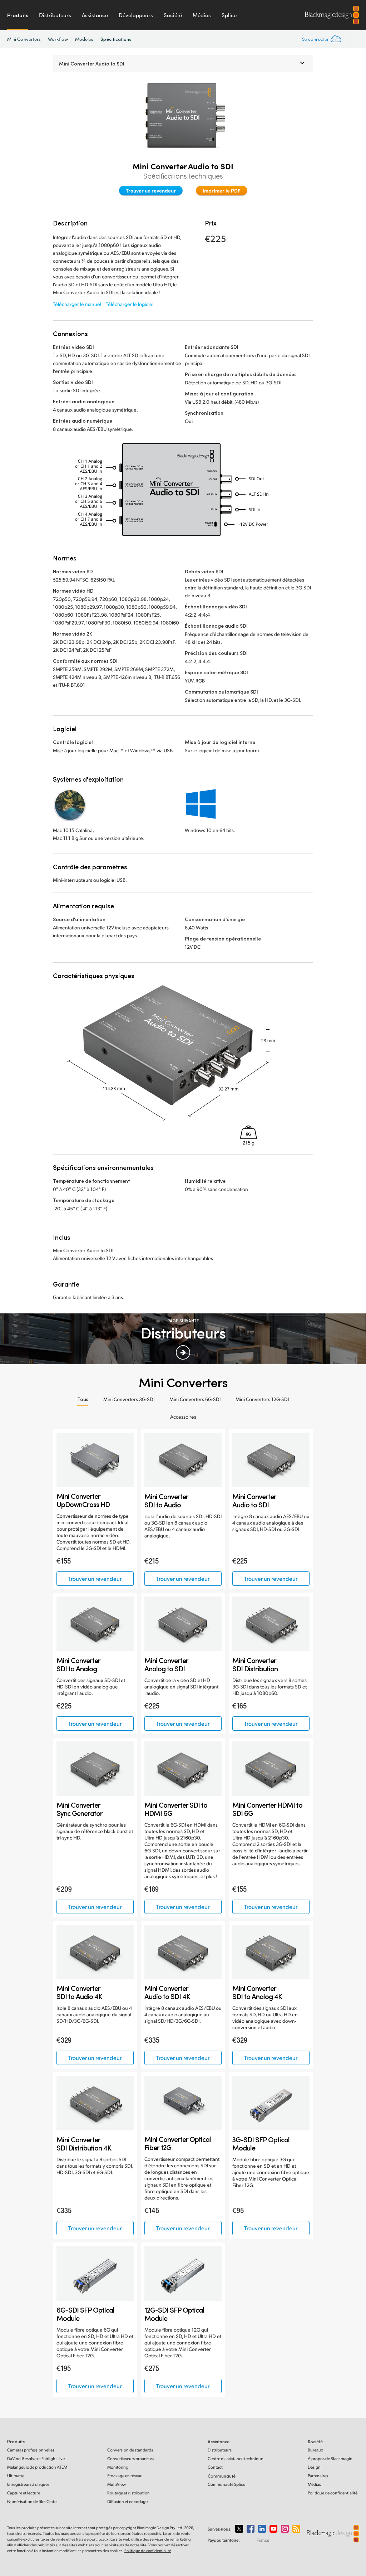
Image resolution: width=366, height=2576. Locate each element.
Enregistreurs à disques (28, 2484)
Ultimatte (16, 2476)
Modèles (84, 39)
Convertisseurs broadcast (131, 2458)
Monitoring (118, 2467)
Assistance (95, 15)
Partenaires (318, 2476)
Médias (202, 15)
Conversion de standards (130, 2450)
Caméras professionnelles (31, 2450)
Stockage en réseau (125, 2476)
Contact (215, 2467)
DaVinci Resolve (36, 2458)
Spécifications (116, 39)
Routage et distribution (128, 2493)
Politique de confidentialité (333, 2493)
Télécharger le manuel (77, 304)
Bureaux (315, 2450)
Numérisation (32, 2501)
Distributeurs (55, 15)
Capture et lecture (24, 2493)
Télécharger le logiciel (130, 304)
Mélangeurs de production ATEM (37, 2467)
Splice (229, 15)
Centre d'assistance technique (235, 2458)
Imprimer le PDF (222, 190)
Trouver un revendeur (151, 190)
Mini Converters (24, 39)
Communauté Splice (226, 2484)
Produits (18, 15)
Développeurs (136, 15)
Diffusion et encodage (127, 2501)
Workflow (58, 39)
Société (173, 15)
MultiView (117, 2484)
